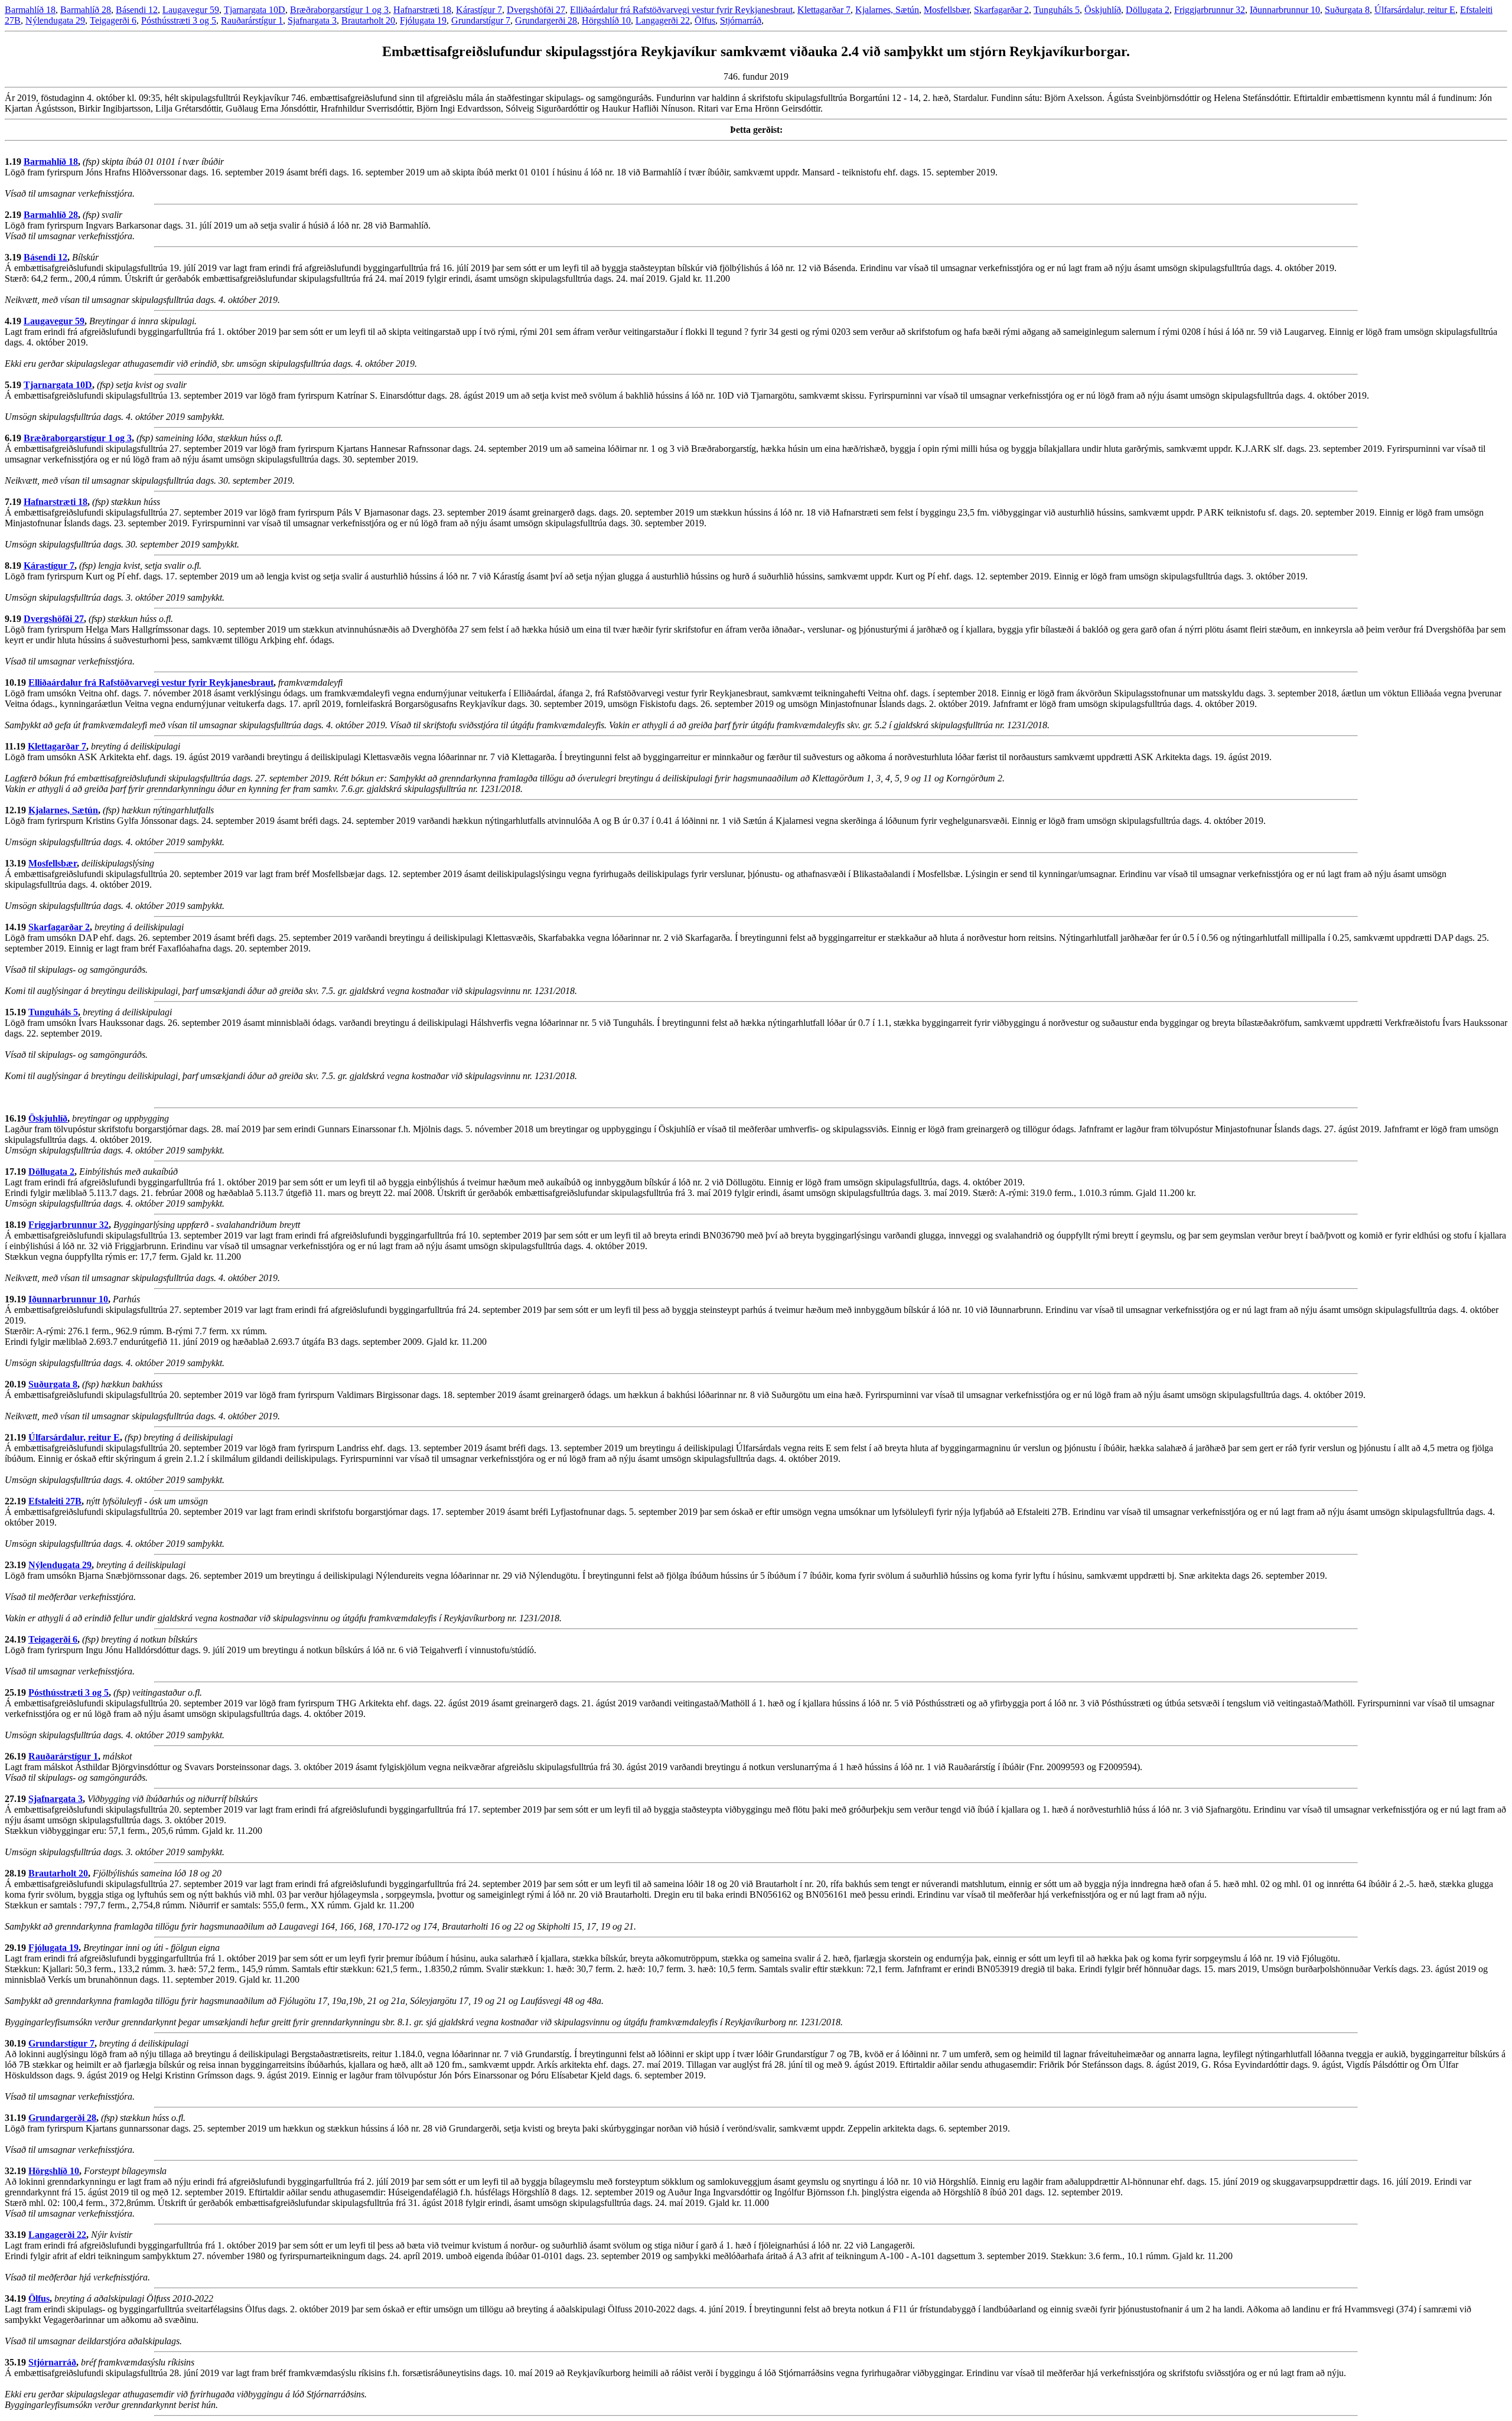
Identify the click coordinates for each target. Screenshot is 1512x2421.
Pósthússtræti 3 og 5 (179, 20)
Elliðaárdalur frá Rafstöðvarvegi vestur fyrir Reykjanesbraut (681, 10)
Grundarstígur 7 (481, 20)
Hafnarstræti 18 (422, 10)
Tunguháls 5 (1057, 10)
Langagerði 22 (663, 20)
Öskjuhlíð (1103, 10)
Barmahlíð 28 (86, 10)
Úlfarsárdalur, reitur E (1415, 10)
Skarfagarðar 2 (1001, 10)
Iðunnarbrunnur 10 (1285, 10)
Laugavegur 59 (191, 10)
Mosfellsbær (946, 10)
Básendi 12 (137, 10)
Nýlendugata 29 (55, 20)
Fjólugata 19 (423, 20)
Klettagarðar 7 (824, 10)
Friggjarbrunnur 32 (1210, 10)
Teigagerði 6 (113, 20)
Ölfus (705, 20)
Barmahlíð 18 (30, 10)
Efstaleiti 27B (55, 1501)
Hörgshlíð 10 (606, 20)
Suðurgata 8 (1347, 10)
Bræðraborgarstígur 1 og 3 (339, 10)
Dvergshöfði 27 (536, 10)
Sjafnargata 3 (312, 20)
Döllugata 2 (1148, 10)
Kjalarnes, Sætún (887, 10)
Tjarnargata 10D (255, 10)
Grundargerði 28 (546, 20)
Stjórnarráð (741, 20)
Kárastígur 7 (479, 10)
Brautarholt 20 (368, 20)
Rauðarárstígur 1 (252, 20)
